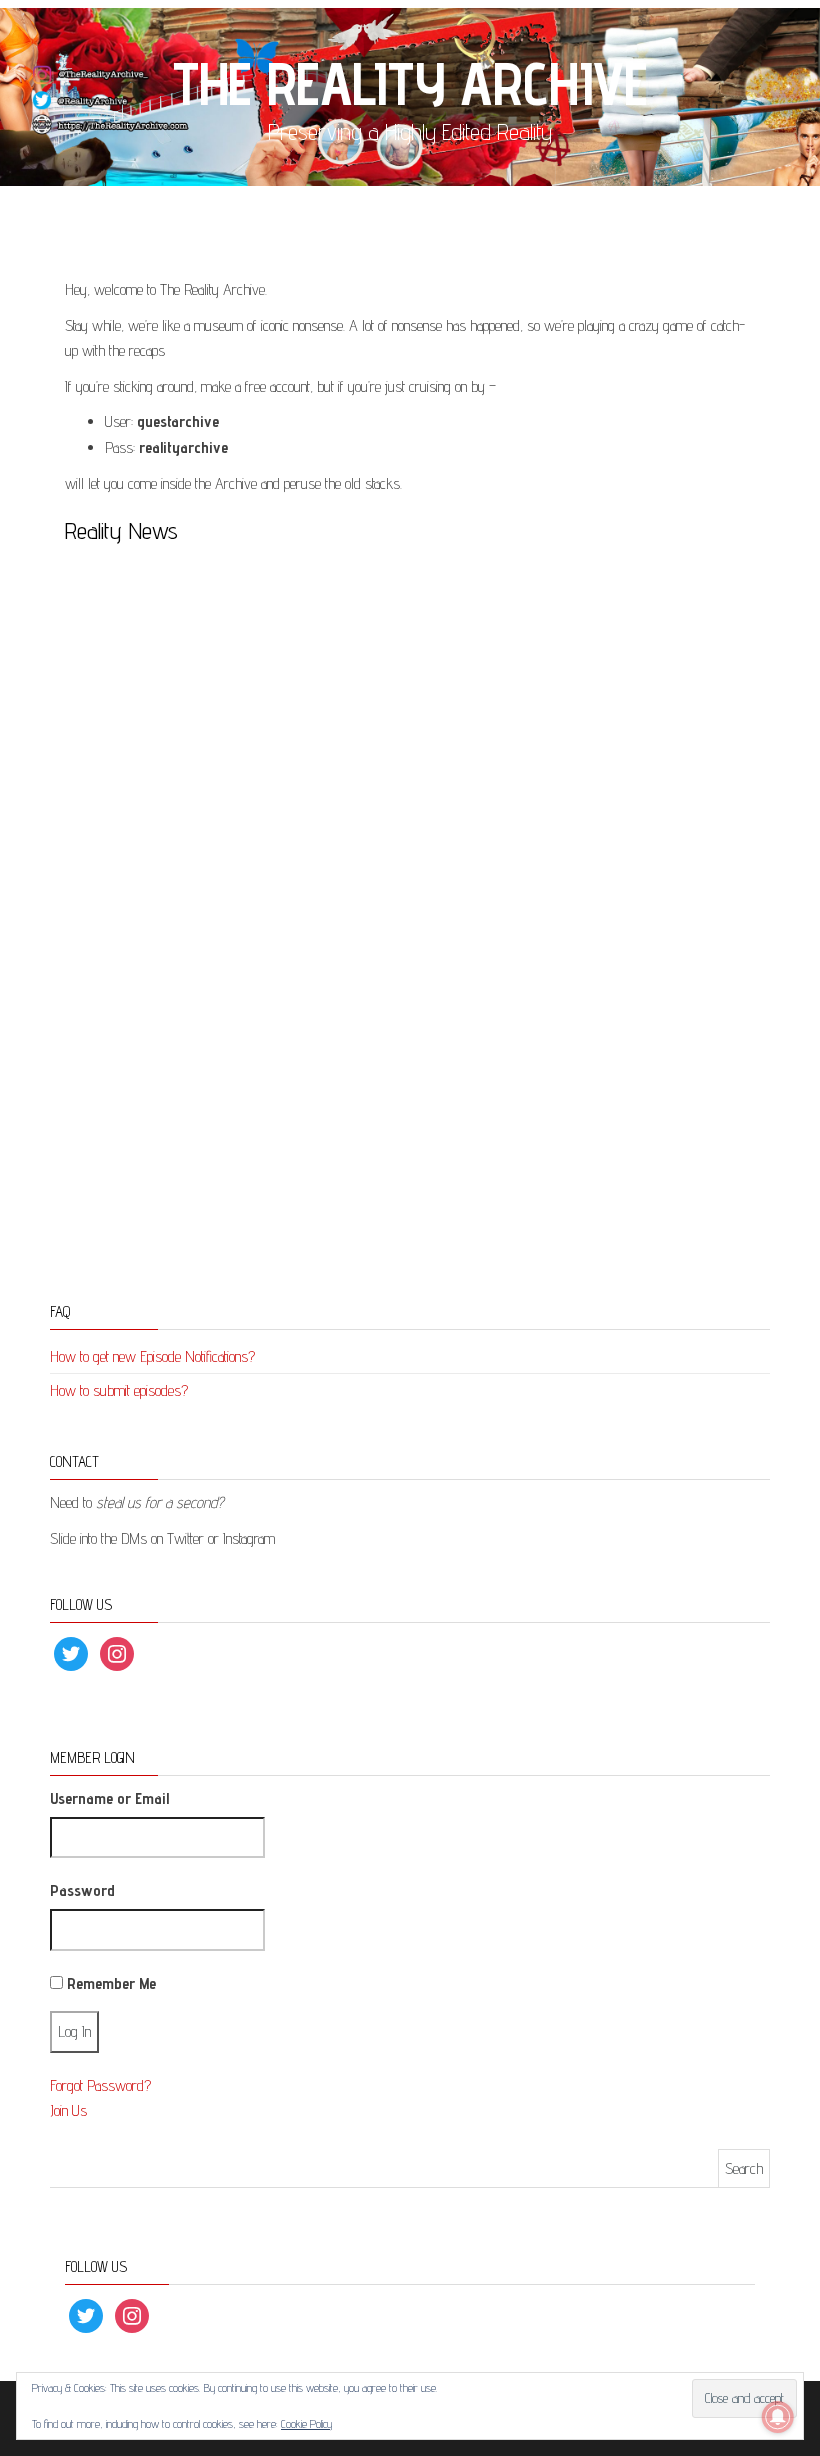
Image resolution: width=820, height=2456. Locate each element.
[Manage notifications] (778, 2417)
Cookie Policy (306, 2423)
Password (82, 1890)
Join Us (68, 2110)
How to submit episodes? (119, 1390)
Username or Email (109, 1798)
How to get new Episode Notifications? (152, 1356)
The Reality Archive (410, 83)
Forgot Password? (100, 2085)
